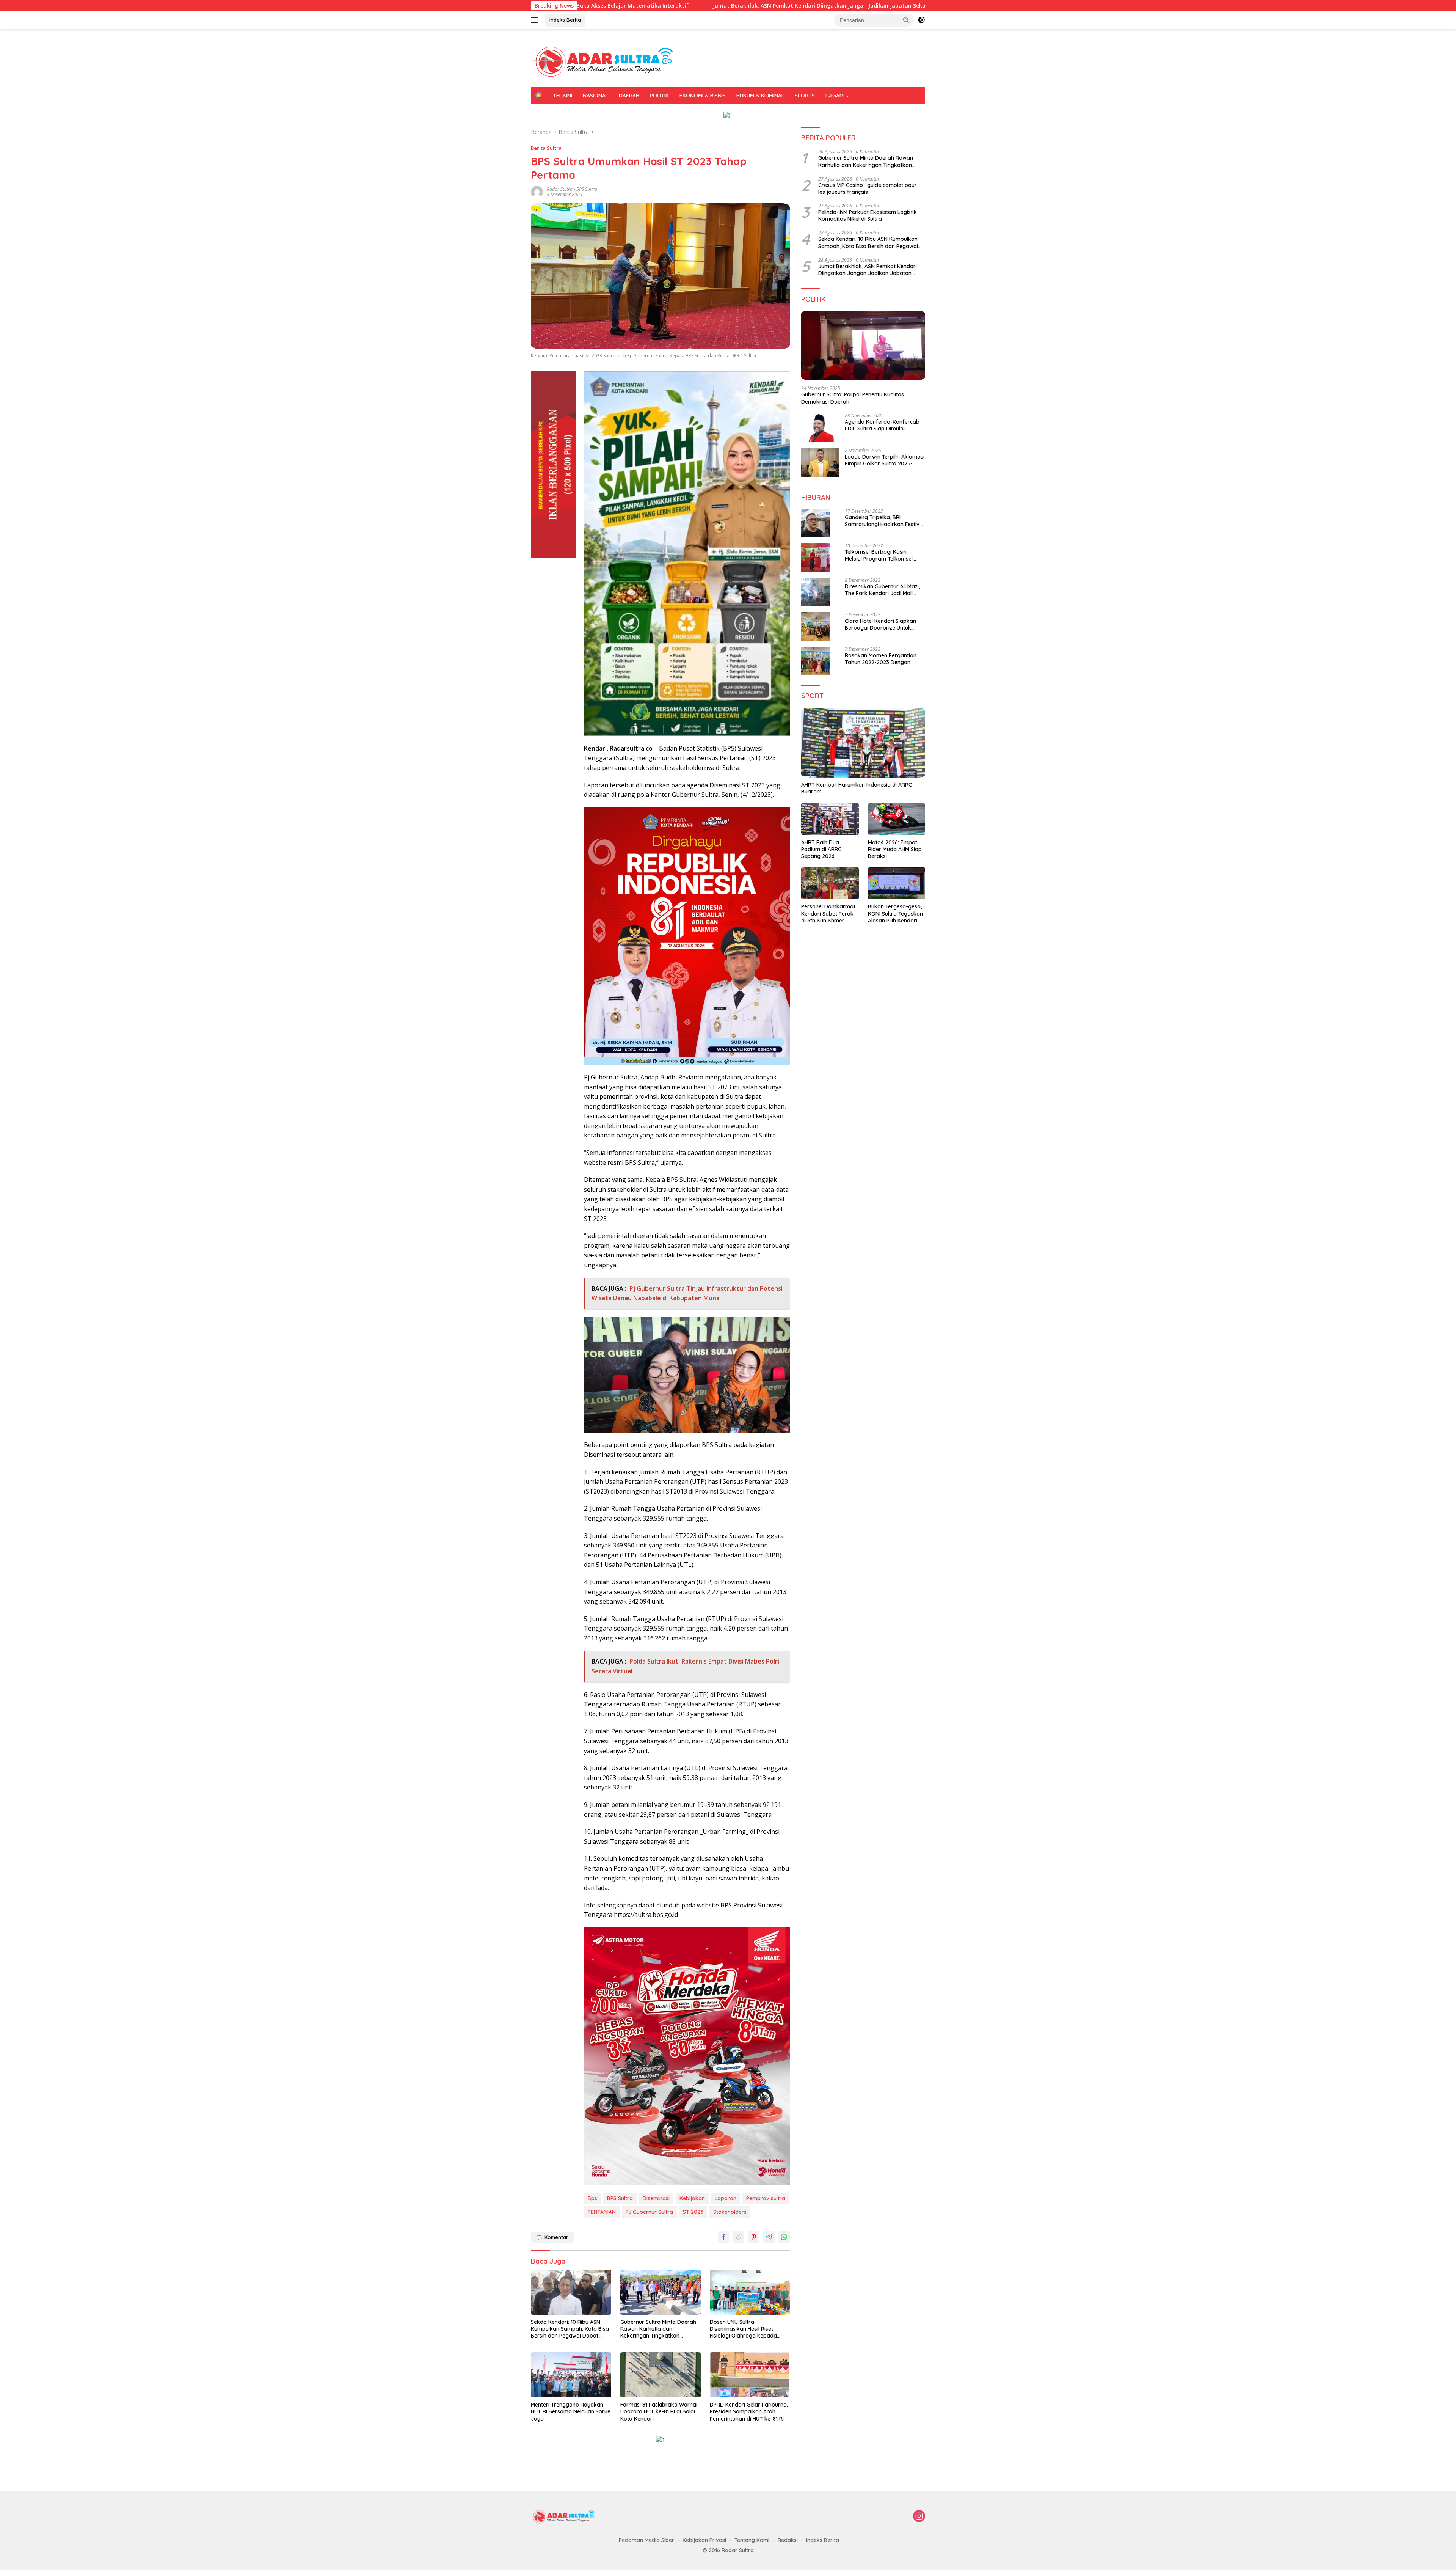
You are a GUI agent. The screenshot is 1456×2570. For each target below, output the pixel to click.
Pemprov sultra (766, 2198)
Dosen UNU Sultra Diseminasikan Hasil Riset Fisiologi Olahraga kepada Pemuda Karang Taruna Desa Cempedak (748, 2329)
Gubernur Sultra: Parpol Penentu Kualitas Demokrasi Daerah (853, 398)
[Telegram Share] (769, 2237)
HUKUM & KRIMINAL (760, 96)
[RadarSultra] (607, 61)
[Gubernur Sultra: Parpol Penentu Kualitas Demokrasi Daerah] (863, 346)
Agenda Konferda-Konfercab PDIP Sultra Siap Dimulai (882, 425)
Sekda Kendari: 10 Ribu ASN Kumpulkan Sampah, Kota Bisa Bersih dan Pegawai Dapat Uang (892, 6)
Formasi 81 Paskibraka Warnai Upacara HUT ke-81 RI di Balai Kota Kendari (659, 2411)
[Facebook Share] (723, 2237)
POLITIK (659, 96)
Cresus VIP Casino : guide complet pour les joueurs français (868, 189)
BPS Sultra (587, 189)
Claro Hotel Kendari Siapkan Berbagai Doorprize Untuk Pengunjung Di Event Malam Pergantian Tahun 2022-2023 (882, 624)
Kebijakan (692, 2198)
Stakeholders (730, 2212)
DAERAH (629, 96)
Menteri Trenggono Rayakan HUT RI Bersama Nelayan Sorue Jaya (571, 2411)
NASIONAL (595, 96)
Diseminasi (656, 2198)
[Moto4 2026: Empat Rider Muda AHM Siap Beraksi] (897, 819)
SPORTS (805, 96)
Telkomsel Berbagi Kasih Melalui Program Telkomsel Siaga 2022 (879, 555)
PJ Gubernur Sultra (649, 2212)
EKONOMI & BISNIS (703, 96)
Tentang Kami (752, 2540)
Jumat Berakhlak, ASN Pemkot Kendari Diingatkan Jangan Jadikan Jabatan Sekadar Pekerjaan (621, 6)
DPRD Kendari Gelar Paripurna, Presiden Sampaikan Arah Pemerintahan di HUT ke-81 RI (749, 2411)
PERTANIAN (602, 2212)
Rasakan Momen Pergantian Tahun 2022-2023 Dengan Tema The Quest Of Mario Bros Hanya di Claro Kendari (884, 659)
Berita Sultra (546, 148)
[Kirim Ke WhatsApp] (784, 2237)
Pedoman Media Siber (646, 2540)
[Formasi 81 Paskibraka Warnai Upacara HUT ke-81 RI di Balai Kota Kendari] (661, 2375)
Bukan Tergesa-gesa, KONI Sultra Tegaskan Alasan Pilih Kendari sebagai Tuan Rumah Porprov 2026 (895, 913)
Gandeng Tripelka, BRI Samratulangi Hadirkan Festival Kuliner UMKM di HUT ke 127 (884, 521)
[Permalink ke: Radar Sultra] (537, 191)
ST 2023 (693, 2212)
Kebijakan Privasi (704, 2540)
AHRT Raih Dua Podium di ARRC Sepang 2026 (821, 849)
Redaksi (788, 2540)
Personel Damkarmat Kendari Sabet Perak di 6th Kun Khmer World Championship (828, 913)
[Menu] (536, 20)
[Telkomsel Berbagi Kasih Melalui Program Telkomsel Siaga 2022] (815, 557)
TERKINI (562, 96)
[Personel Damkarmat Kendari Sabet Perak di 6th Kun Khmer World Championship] (830, 883)
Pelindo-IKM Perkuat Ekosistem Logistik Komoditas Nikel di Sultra (868, 215)
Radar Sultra (560, 189)
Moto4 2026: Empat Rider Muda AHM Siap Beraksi (895, 849)
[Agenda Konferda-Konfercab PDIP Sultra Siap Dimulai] (820, 427)
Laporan (726, 2198)
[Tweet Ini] (739, 2237)
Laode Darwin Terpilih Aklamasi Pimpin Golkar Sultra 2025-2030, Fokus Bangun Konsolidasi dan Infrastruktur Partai (885, 460)
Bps (592, 2198)
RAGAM (835, 96)
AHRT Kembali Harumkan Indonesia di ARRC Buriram (857, 788)
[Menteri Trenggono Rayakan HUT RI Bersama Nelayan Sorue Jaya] (571, 2375)
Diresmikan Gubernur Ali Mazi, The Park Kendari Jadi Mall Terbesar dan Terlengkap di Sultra (882, 590)
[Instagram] (919, 2517)
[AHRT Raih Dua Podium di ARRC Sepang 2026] (830, 819)
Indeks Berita (565, 20)
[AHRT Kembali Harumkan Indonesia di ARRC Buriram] (863, 743)
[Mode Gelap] (921, 20)
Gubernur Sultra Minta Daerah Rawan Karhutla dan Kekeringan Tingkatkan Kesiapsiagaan (658, 2329)
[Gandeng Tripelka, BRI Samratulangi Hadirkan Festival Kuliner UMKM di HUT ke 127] (815, 523)
